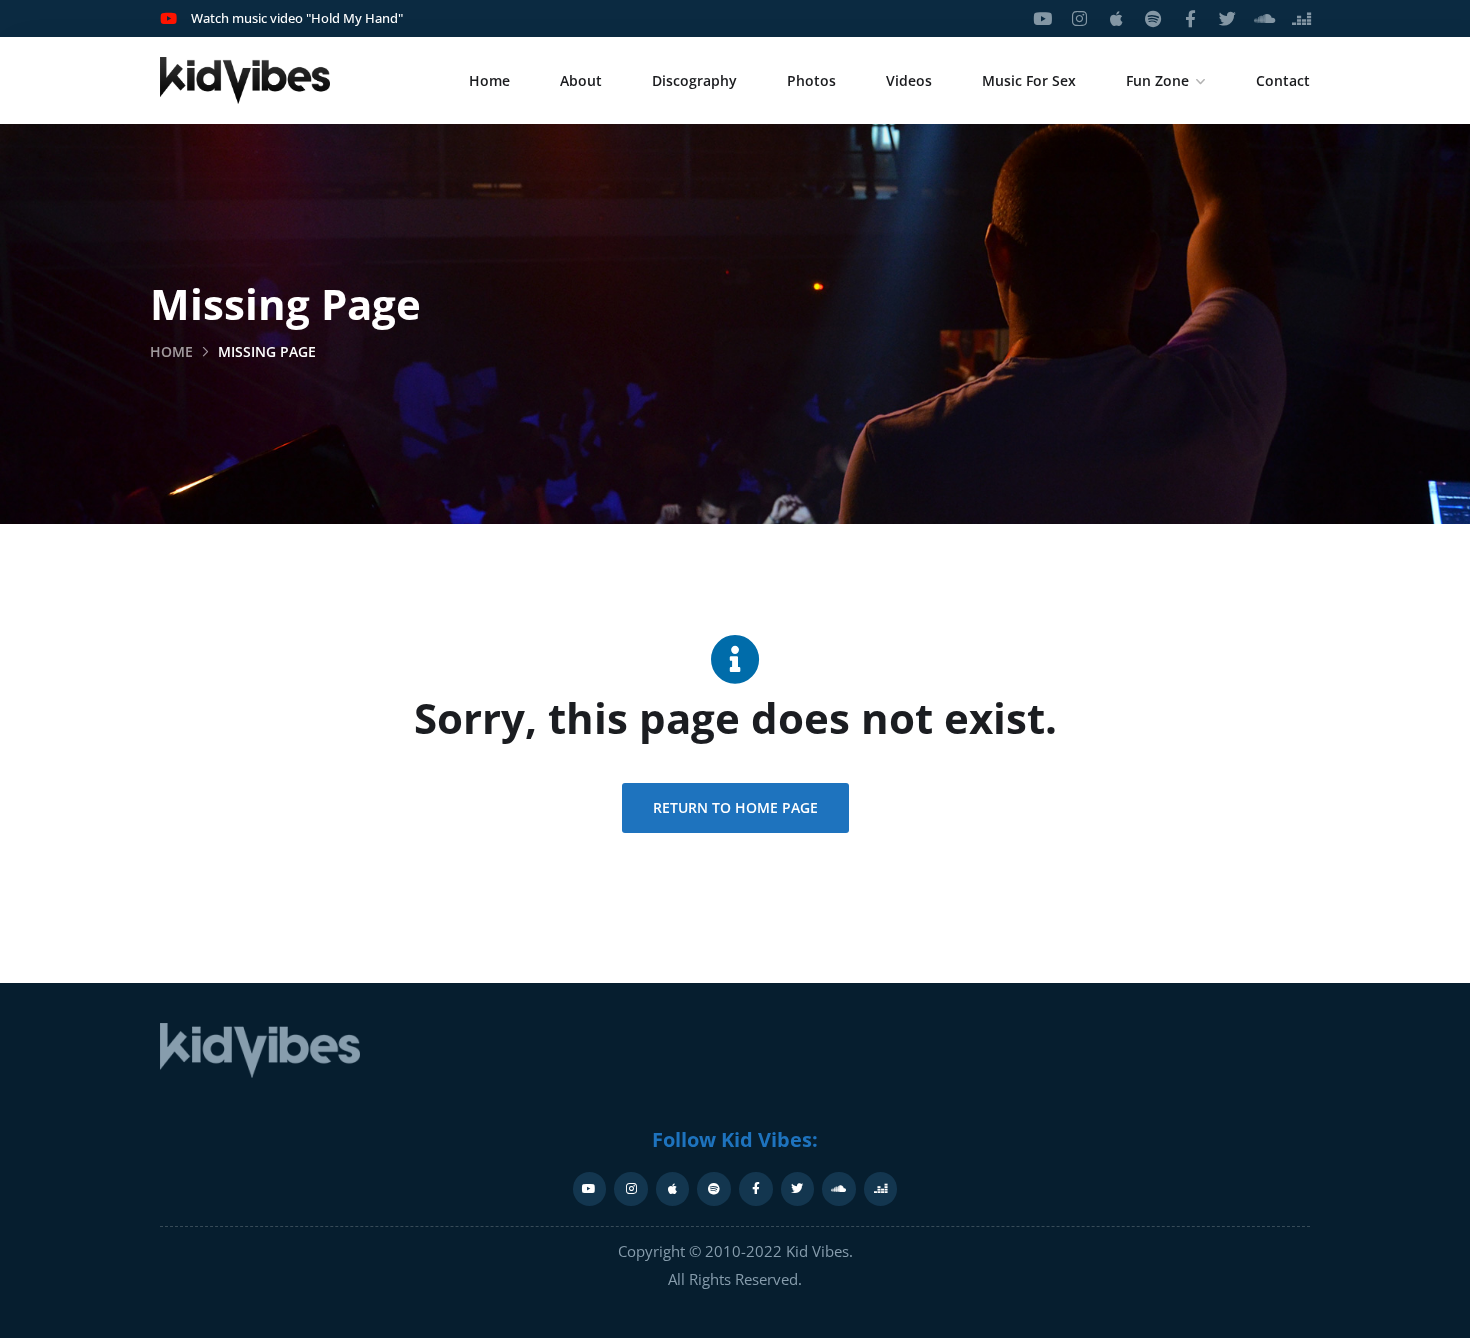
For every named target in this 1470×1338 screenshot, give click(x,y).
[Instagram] (1079, 18)
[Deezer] (1301, 18)
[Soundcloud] (1264, 18)
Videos (909, 80)
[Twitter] (1227, 18)
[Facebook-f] (1190, 18)
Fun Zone (1157, 80)
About (581, 80)
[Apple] (1116, 18)
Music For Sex (1029, 80)
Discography (694, 80)
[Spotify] (1153, 18)
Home (489, 80)
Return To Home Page (735, 807)
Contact (1283, 80)
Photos (811, 80)
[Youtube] (1042, 18)
